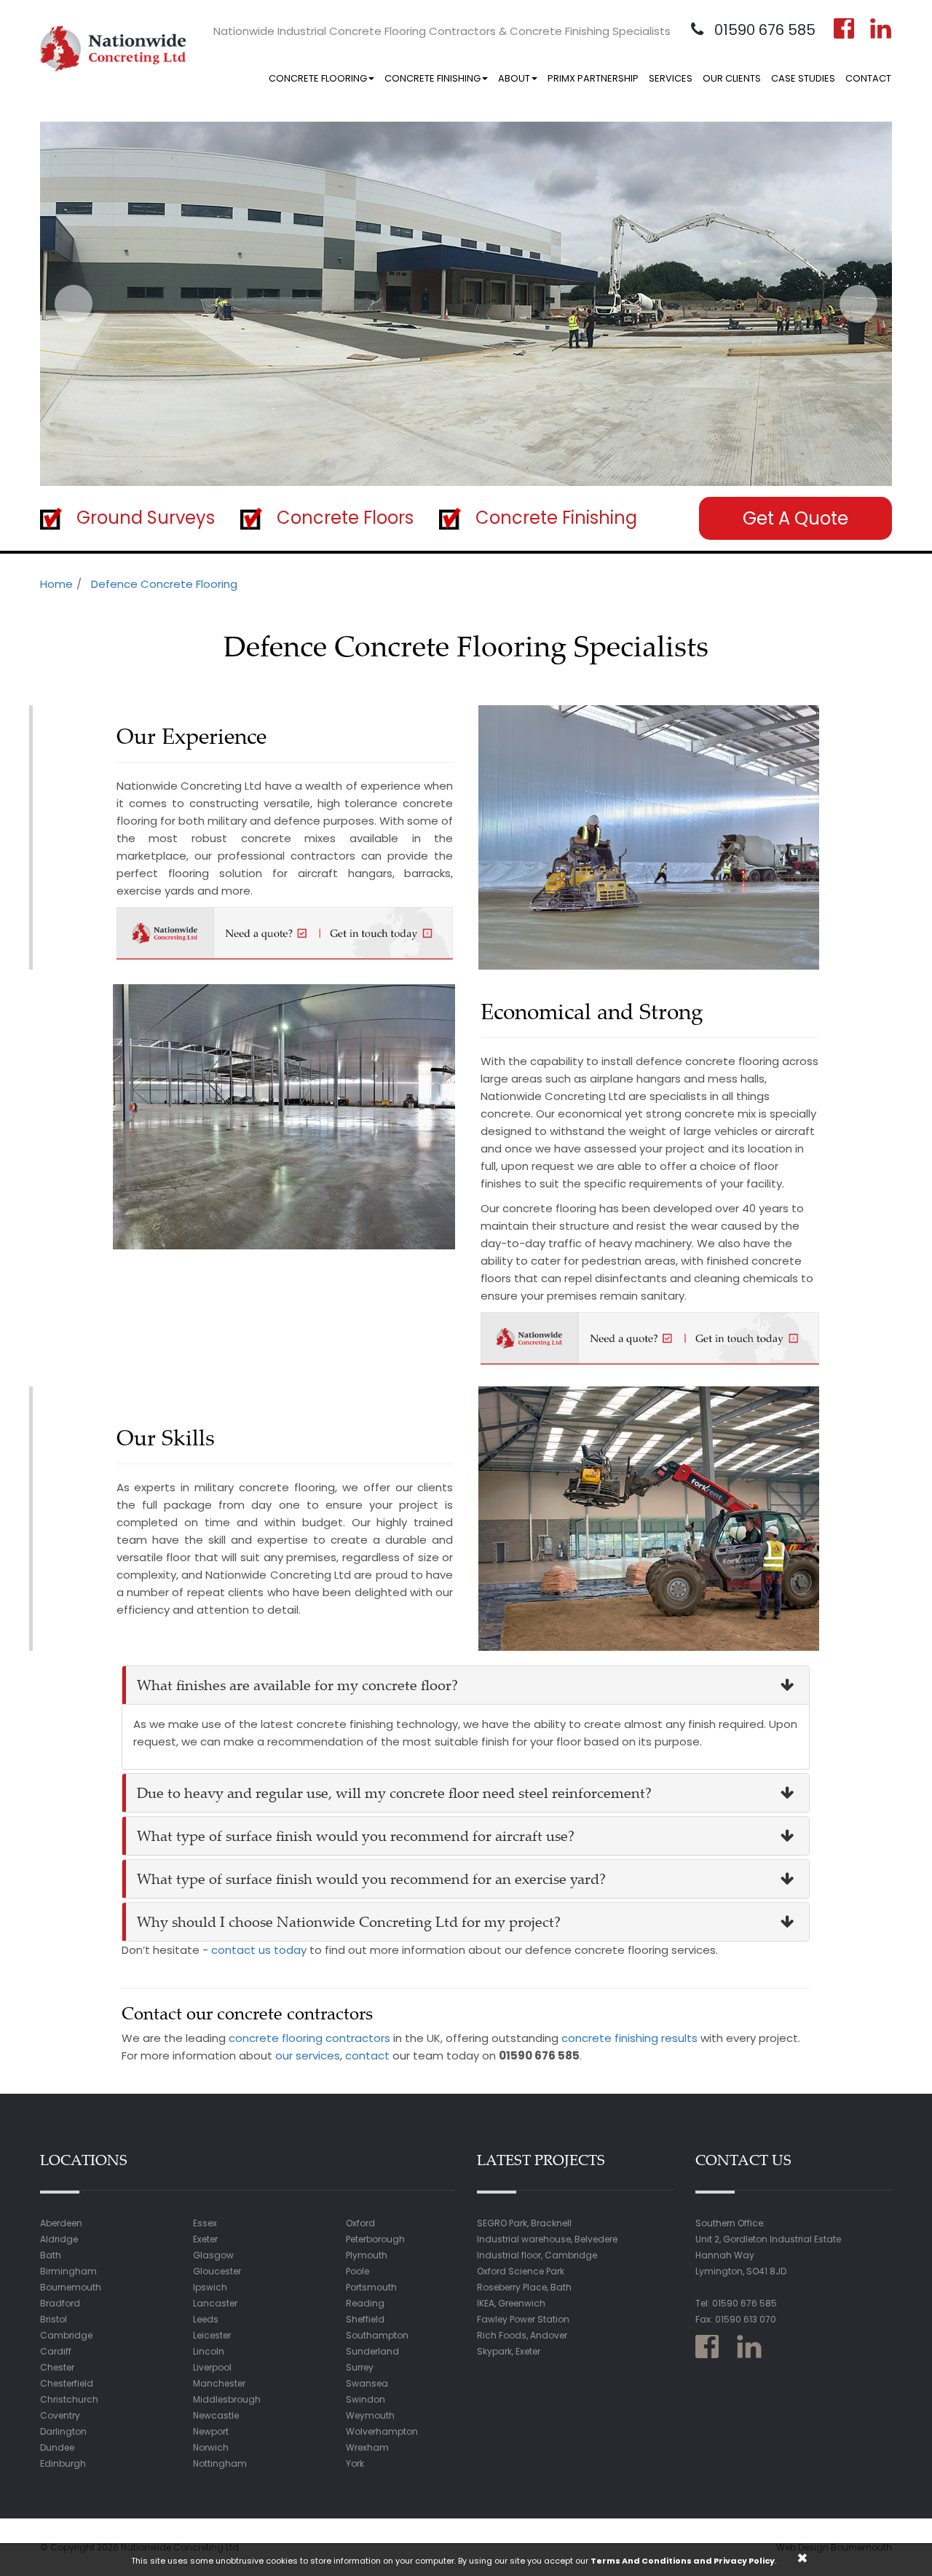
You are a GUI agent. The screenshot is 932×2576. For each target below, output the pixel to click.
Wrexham (367, 2447)
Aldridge (59, 2239)
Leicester (212, 2335)
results (679, 2038)
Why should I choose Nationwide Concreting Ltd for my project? (349, 1921)
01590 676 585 (763, 30)
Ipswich (210, 2287)
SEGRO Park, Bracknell (524, 2223)
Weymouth (370, 2415)
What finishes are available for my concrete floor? (297, 1685)
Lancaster (215, 2303)
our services (308, 2055)
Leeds (206, 2319)
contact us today (259, 1950)
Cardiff (56, 2351)
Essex (205, 2223)
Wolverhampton (382, 2431)
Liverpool (212, 2367)
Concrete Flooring (318, 78)
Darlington (63, 2431)
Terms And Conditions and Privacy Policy (683, 2561)
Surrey (360, 2367)
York (355, 2463)
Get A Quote (795, 518)
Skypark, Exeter (509, 2351)
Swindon (366, 2399)
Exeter (205, 2239)
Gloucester (217, 2271)
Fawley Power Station (523, 2319)
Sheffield (365, 2319)
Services (671, 78)
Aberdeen (61, 2223)
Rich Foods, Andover (522, 2335)
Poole (358, 2271)
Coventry (60, 2415)
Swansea (367, 2383)
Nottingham (220, 2463)
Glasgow (213, 2255)
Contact (868, 78)
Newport (211, 2431)
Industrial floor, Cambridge (537, 2255)
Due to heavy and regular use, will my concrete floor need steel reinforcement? (394, 1792)
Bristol (54, 2319)
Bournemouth (71, 2287)
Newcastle (216, 2415)
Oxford (360, 2223)
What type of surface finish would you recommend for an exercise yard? (371, 1878)
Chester (57, 2367)
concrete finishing (610, 2038)
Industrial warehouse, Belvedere (547, 2239)
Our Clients (732, 78)
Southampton (377, 2335)
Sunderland (372, 2351)
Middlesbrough (227, 2399)
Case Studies (803, 78)
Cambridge (66, 2335)
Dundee (57, 2447)
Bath (51, 2255)
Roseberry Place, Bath (524, 2287)
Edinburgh (63, 2463)
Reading (365, 2303)
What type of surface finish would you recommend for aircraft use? (356, 1835)
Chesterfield (67, 2383)
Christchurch (69, 2399)
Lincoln (209, 2351)
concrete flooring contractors (309, 2038)
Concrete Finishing (433, 78)
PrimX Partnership (593, 78)
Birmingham (68, 2271)
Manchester (219, 2383)
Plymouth (367, 2255)
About (514, 78)
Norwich (211, 2447)
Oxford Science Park (521, 2271)
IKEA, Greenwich (511, 2303)
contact (367, 2055)
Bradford (60, 2303)
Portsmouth (371, 2287)
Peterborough (375, 2239)
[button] (74, 304)
